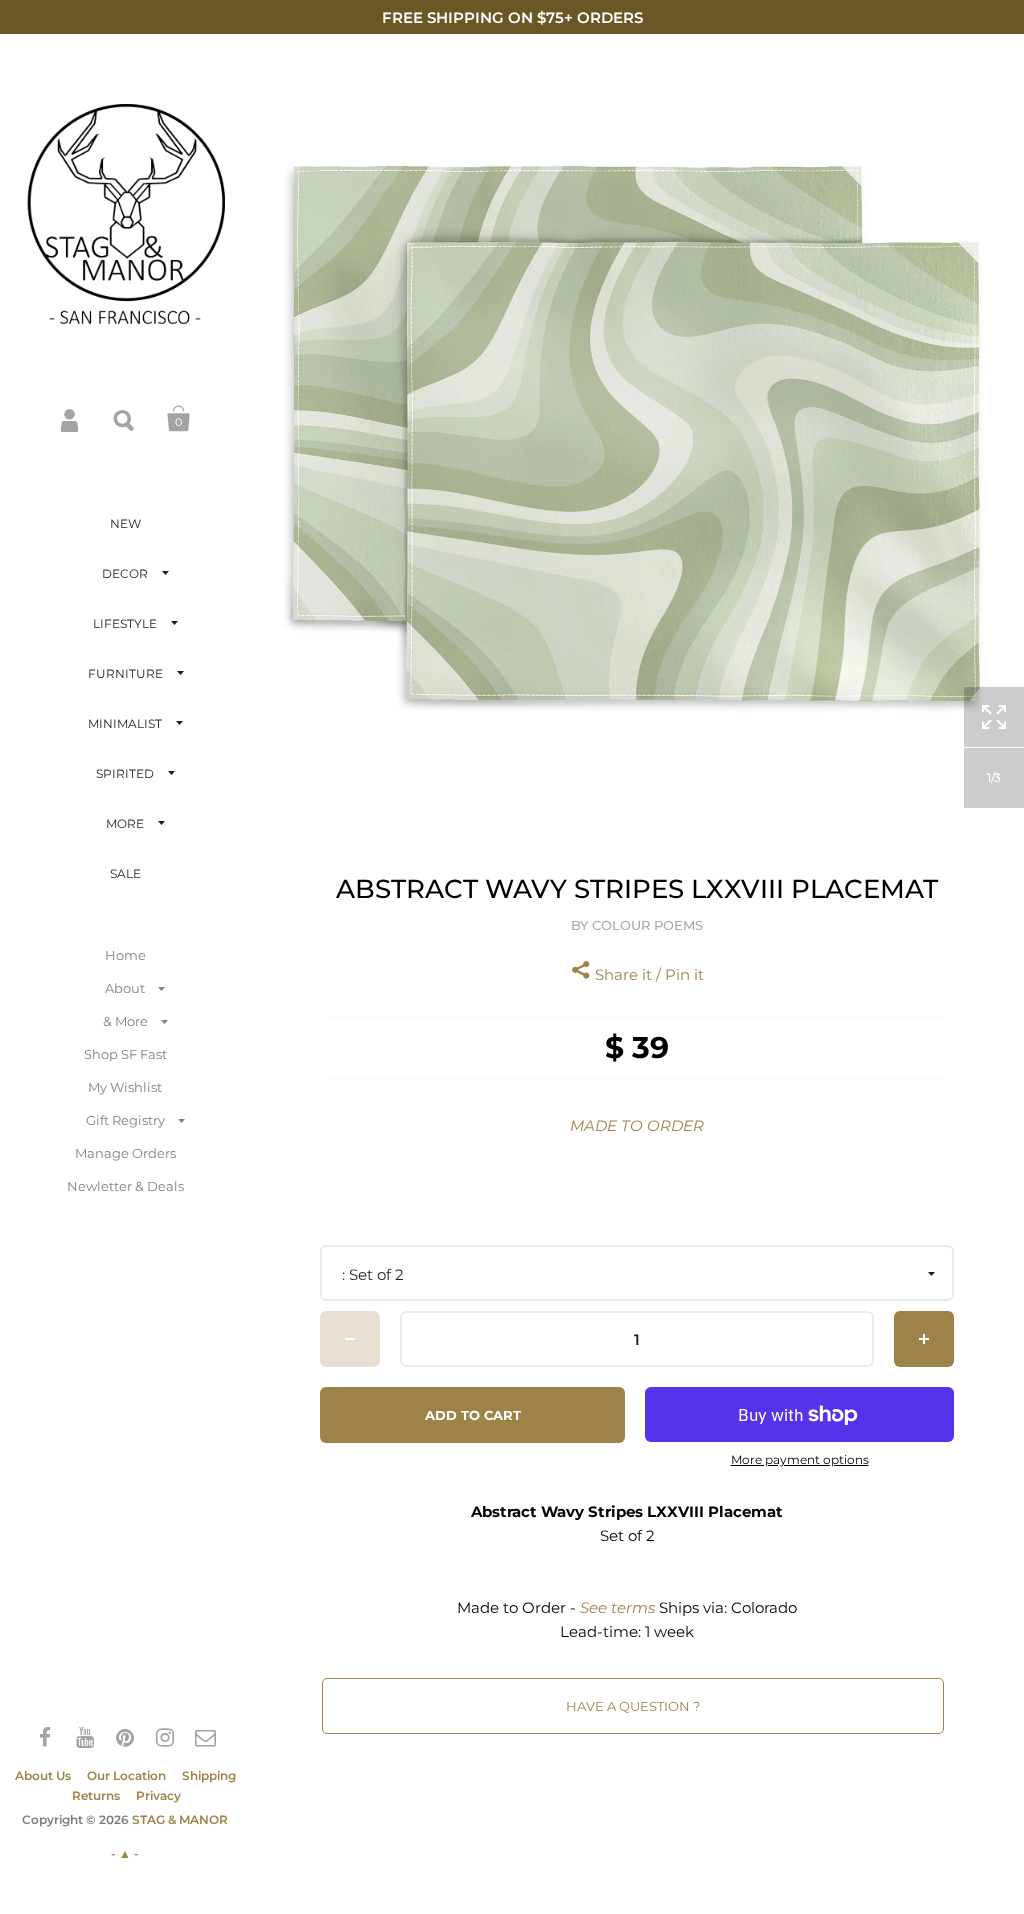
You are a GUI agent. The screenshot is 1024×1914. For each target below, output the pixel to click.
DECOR (125, 573)
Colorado (764, 1607)
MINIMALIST (125, 723)
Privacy (158, 1795)
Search (125, 419)
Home (125, 955)
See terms (617, 1607)
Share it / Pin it (647, 974)
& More (125, 1021)
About (125, 988)
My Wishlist (125, 1087)
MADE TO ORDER (637, 1125)
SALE (125, 873)
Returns (96, 1795)
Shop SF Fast (125, 1054)
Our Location (126, 1775)
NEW (125, 523)
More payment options (800, 1460)
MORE (125, 823)
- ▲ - (125, 1853)
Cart (179, 419)
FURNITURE (125, 673)
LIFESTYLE (125, 623)
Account (71, 419)
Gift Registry (125, 1120)
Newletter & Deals (125, 1186)
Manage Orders (125, 1153)
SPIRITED (125, 773)
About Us (43, 1775)
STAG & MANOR (180, 1819)
